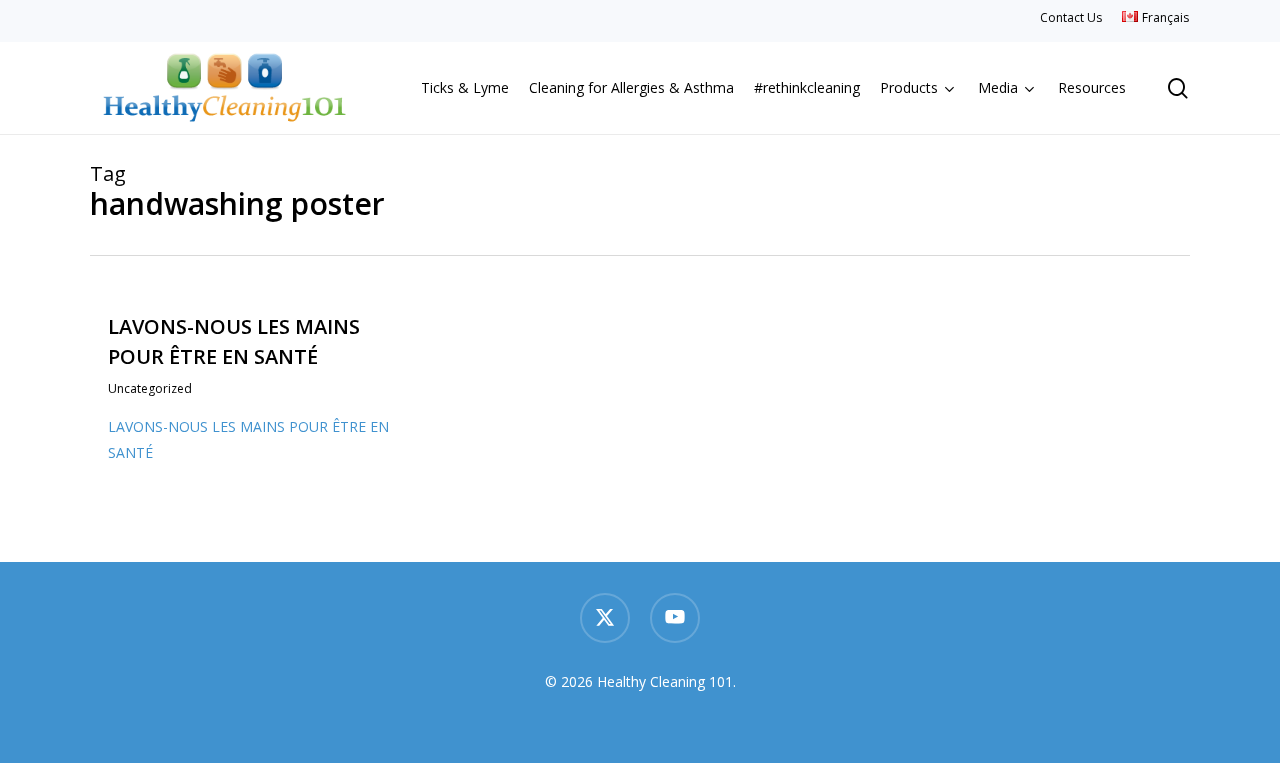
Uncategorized (150, 388)
